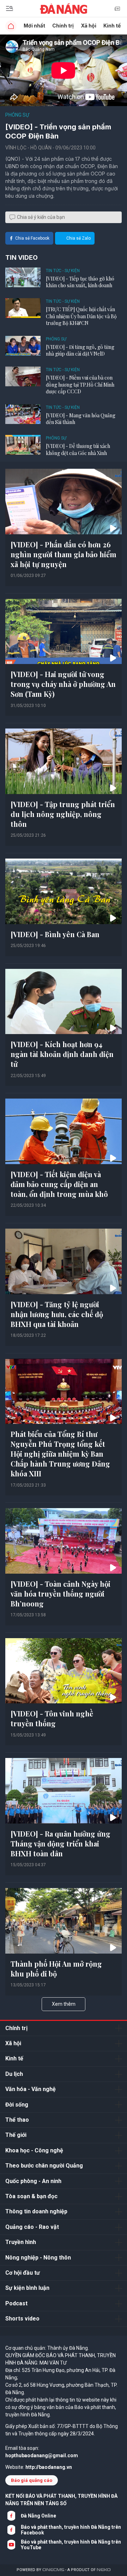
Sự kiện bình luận (27, 2288)
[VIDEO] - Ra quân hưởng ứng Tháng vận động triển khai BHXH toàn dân (61, 1843)
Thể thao (17, 2120)
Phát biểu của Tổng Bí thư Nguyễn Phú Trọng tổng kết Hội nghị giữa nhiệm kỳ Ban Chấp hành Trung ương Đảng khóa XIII (60, 1454)
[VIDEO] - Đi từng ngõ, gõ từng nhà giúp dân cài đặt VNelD (80, 351)
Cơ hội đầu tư (23, 2273)
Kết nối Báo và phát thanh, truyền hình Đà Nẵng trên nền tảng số (61, 2500)
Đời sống (17, 2105)
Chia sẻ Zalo (78, 238)
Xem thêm (64, 2004)
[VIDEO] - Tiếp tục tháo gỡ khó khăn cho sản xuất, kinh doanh (80, 282)
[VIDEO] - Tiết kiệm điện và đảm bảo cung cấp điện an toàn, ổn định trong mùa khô (59, 1184)
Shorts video (22, 2319)
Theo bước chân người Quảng (44, 2166)
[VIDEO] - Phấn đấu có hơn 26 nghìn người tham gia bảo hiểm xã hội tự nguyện (64, 554)
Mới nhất (34, 26)
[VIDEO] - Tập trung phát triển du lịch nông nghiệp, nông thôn (63, 814)
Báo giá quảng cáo (32, 2480)
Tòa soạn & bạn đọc (31, 2196)
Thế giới (16, 2135)
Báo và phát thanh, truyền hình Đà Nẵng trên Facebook (71, 2530)
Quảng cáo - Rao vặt (32, 2227)
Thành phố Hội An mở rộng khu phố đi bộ (56, 1969)
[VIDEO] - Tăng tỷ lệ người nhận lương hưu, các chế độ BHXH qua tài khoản (57, 1314)
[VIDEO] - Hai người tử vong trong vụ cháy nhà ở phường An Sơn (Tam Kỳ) (63, 684)
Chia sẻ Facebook (32, 238)
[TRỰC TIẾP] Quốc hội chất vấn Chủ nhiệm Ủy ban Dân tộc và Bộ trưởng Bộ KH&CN (81, 316)
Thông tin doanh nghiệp (36, 2211)
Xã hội (89, 26)
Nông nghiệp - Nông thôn (38, 2258)
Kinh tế (112, 26)
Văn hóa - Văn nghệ (31, 2089)
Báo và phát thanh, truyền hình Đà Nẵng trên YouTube (71, 2545)
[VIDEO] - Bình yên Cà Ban (55, 934)
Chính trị (63, 26)
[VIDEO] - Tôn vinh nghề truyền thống (52, 1718)
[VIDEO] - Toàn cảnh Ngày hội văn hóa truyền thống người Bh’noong (61, 1594)
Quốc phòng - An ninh (33, 2181)
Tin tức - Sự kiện (63, 271)
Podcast (16, 2303)
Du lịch (14, 2074)
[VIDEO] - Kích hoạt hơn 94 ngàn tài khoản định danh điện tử (62, 1054)
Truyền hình (21, 2242)
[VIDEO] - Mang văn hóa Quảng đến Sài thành (81, 419)
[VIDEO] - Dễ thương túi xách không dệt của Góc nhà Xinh (78, 450)
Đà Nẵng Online (38, 2516)
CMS (53, 2570)
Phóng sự (17, 115)
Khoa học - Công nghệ (34, 2150)
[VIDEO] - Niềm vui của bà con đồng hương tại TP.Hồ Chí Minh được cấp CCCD (80, 385)
